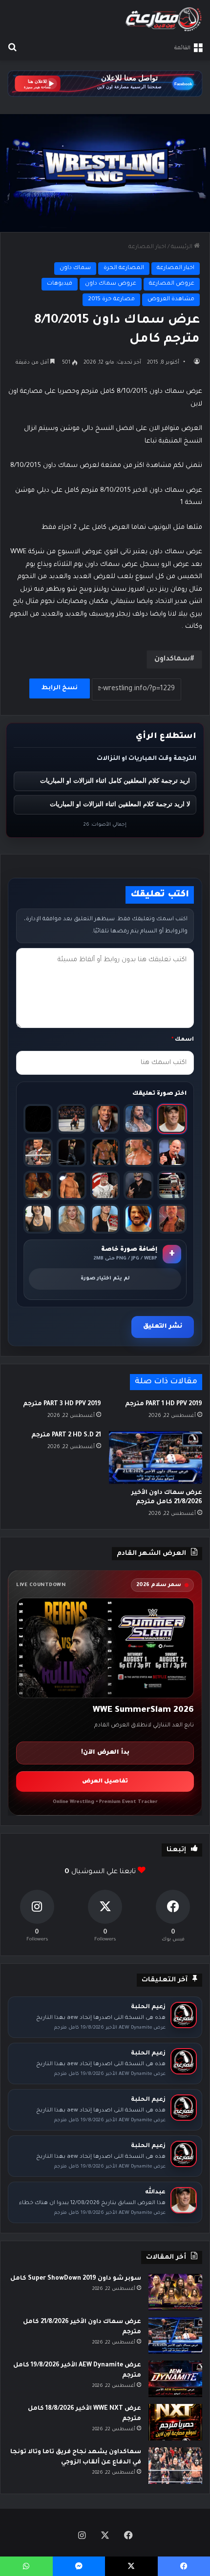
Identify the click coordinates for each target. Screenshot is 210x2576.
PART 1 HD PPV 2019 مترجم (164, 1404)
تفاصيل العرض (105, 1782)
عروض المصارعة (172, 284)
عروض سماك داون (111, 284)
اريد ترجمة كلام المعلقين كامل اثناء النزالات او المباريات (115, 781)
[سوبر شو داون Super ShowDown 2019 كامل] (175, 2292)
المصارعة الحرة (124, 268)
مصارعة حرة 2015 (111, 300)
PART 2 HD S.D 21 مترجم (66, 1435)
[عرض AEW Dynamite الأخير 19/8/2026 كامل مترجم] (175, 2379)
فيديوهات (60, 284)
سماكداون (172, 659)
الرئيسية (182, 247)
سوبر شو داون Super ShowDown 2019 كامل (76, 2279)
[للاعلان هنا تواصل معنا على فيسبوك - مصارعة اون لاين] (105, 85)
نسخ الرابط (60, 688)
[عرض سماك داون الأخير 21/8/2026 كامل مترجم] (156, 1457)
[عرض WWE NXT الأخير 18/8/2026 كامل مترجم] (175, 2422)
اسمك (183, 1040)
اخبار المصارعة (147, 247)
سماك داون (75, 268)
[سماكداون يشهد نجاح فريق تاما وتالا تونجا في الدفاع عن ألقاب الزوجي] (175, 2466)
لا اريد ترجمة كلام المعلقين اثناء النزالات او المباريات (120, 804)
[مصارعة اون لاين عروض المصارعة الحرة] (164, 19)
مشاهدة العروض (171, 300)
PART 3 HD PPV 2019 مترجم (62, 1404)
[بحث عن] (12, 48)
